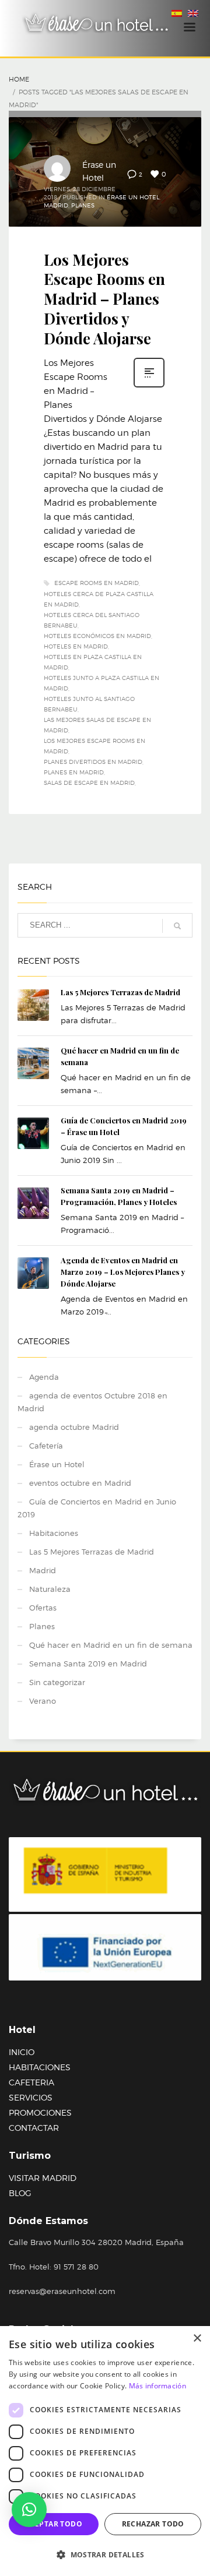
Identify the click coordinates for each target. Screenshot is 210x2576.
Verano (43, 1701)
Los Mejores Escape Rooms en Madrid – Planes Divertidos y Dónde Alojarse (104, 299)
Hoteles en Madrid (76, 646)
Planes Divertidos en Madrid (93, 762)
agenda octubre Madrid (74, 1427)
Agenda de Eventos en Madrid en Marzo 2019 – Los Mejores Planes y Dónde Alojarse (123, 1272)
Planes (83, 205)
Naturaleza (50, 1589)
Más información (158, 2386)
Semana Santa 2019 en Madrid (88, 1664)
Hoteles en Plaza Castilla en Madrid (93, 662)
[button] (29, 2510)
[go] (177, 926)
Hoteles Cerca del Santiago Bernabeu (92, 620)
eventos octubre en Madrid (80, 1483)
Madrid (56, 205)
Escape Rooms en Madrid (97, 583)
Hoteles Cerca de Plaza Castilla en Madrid (99, 599)
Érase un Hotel (133, 197)
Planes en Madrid (74, 772)
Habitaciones (54, 1533)
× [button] (197, 2339)
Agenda (44, 1377)
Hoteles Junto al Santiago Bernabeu (89, 704)
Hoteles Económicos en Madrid (97, 636)
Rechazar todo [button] (153, 2524)
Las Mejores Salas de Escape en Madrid (97, 725)
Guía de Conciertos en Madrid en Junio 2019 (97, 1508)
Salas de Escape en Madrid (89, 783)
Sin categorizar (57, 1682)
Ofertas (43, 1608)
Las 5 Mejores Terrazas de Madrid (120, 992)
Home (19, 79)
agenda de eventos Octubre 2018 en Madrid (92, 1402)
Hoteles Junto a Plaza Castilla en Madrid (101, 683)
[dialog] (105, 2451)
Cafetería (46, 1446)
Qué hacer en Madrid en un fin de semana (111, 1645)
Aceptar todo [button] (54, 2524)
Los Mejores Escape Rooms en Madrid (94, 746)
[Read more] (149, 386)
